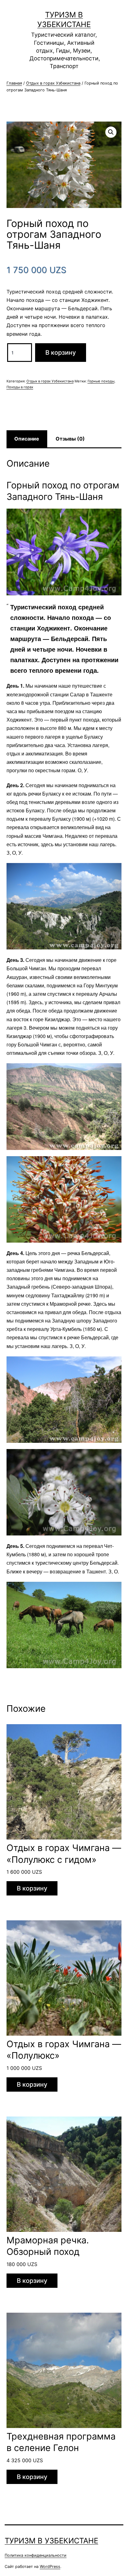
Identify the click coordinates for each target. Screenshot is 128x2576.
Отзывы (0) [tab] (70, 439)
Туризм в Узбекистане (51, 2541)
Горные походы (101, 381)
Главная (14, 83)
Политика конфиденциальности (36, 2555)
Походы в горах (20, 387)
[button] (111, 132)
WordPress (50, 2567)
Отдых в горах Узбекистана (53, 83)
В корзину (61, 353)
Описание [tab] (27, 439)
